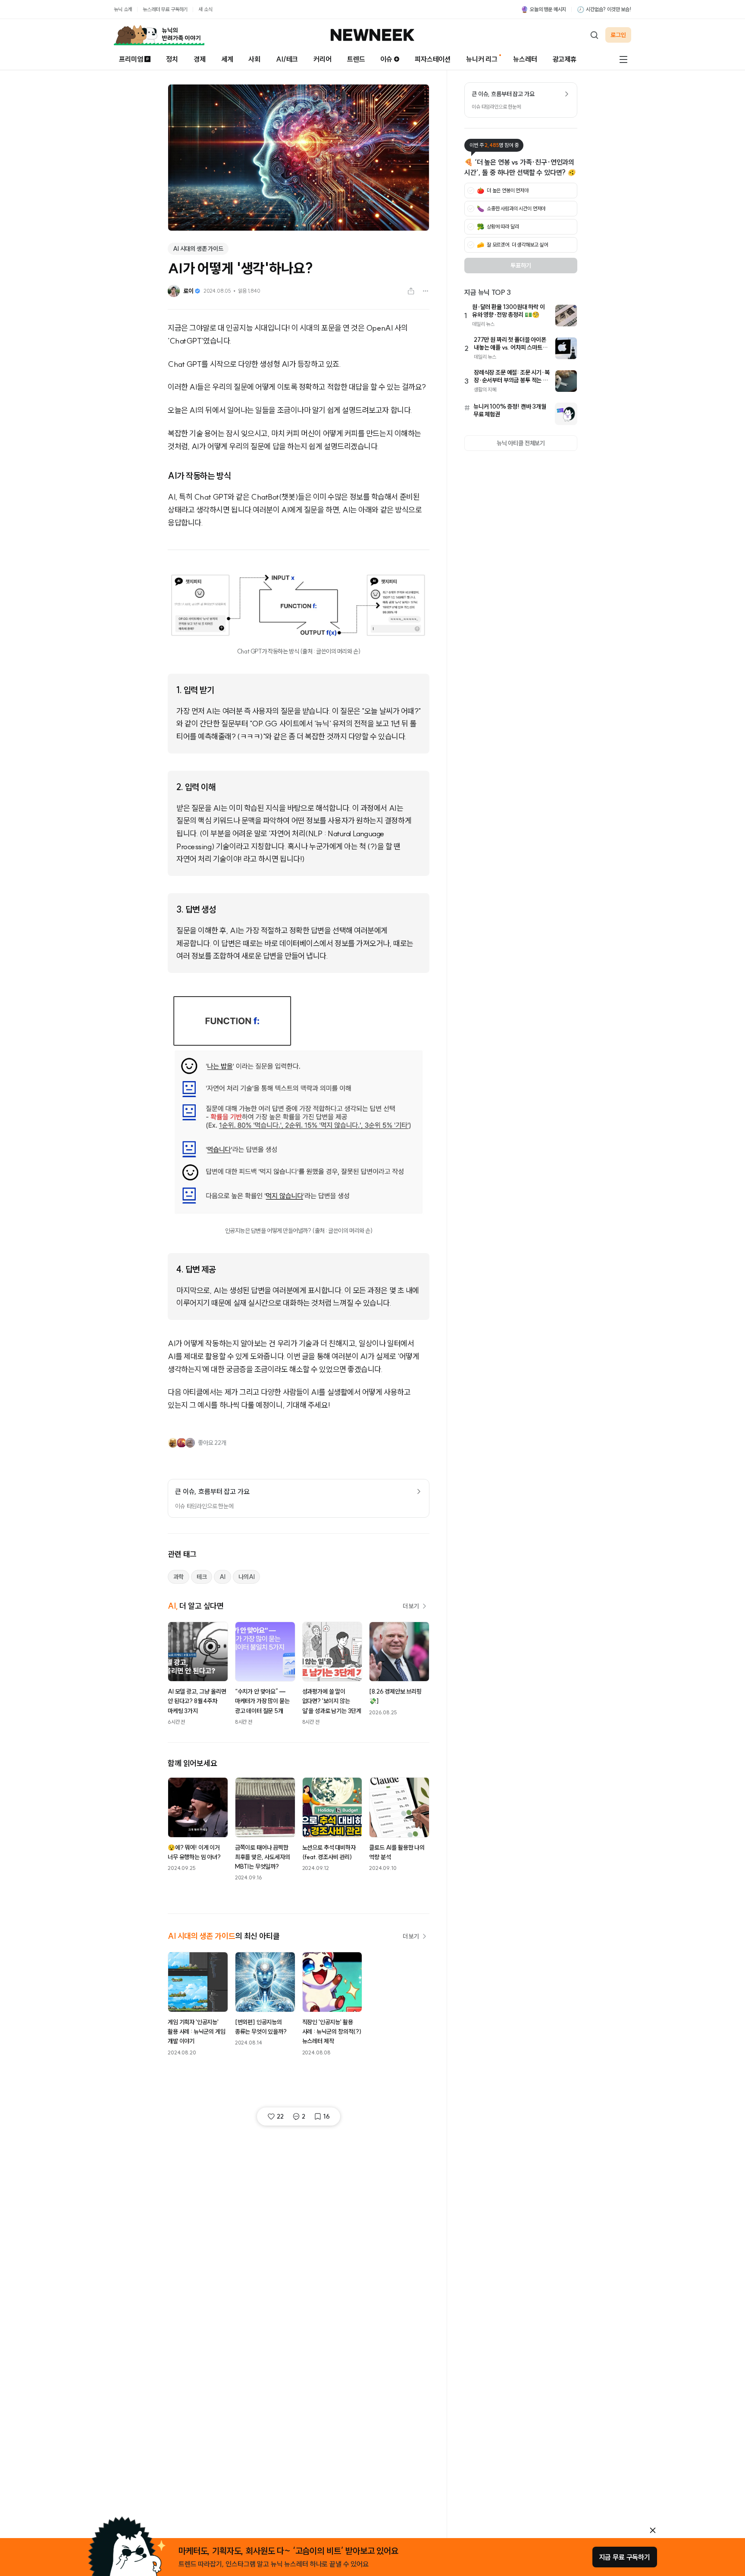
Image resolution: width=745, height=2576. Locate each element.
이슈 (386, 59)
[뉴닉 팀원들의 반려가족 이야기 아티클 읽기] (159, 35)
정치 (172, 59)
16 (327, 2116)
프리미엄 (131, 59)
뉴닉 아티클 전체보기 (521, 443)
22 (280, 2116)
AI (222, 1577)
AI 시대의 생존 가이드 (198, 249)
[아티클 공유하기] (411, 291)
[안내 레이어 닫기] (653, 2530)
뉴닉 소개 (123, 9)
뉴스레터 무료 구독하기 (165, 9)
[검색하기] (594, 35)
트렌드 (356, 59)
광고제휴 (565, 59)
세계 (227, 59)
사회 (254, 59)
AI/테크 (287, 59)
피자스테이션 (433, 59)
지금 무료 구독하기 (625, 2557)
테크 (202, 1577)
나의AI (246, 1577)
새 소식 (205, 9)
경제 (200, 59)
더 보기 (411, 1606)
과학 (178, 1577)
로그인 (618, 35)
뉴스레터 (525, 59)
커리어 (322, 59)
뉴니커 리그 (482, 59)
